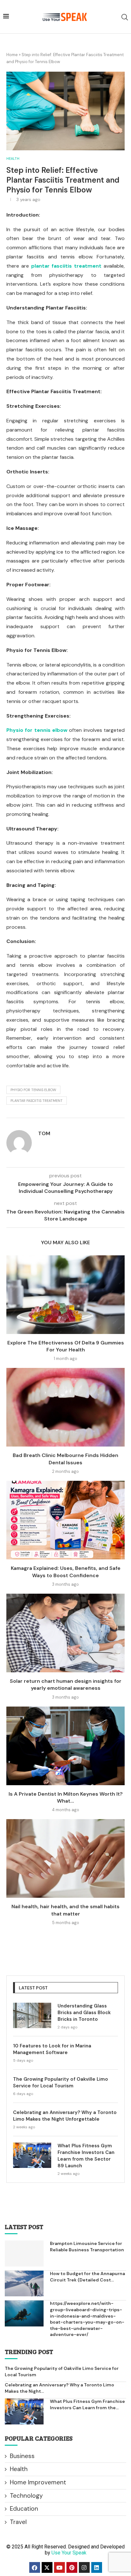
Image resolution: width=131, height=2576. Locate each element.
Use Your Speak (69, 2553)
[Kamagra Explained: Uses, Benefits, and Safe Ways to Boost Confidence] (65, 1520)
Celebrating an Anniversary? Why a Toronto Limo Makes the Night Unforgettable (65, 2116)
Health (19, 2469)
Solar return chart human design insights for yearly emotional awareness (66, 1685)
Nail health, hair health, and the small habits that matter (65, 1910)
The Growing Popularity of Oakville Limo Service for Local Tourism (61, 2082)
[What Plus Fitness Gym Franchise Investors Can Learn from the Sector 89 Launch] (32, 2155)
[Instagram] (84, 2567)
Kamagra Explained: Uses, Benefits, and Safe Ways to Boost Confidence (66, 1572)
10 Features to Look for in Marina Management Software (52, 2049)
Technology (26, 2496)
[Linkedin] (97, 2567)
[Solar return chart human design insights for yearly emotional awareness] (65, 1633)
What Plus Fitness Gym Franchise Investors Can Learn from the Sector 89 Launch (86, 2156)
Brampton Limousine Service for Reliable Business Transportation (87, 2247)
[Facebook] (35, 2567)
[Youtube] (59, 2567)
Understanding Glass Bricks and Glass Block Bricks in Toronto (84, 2013)
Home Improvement (38, 2482)
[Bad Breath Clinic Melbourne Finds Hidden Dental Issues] (65, 1407)
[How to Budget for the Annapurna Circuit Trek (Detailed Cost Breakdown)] (24, 2283)
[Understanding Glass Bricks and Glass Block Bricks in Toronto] (32, 2015)
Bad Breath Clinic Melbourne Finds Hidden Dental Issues (65, 1459)
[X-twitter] (47, 2567)
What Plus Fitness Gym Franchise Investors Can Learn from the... (87, 2404)
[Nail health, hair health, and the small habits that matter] (65, 1858)
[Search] (125, 17)
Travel (18, 2522)
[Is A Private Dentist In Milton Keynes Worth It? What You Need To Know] (65, 1746)
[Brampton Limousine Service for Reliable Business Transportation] (24, 2253)
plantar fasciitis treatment (37, 1101)
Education (24, 2509)
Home (12, 55)
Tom (44, 1133)
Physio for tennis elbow (33, 1090)
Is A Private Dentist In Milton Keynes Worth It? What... (66, 1797)
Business (22, 2456)
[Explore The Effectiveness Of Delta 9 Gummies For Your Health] (65, 1295)
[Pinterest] (72, 2567)
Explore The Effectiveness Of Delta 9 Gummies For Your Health (66, 1346)
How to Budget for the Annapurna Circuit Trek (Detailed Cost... (87, 2277)
